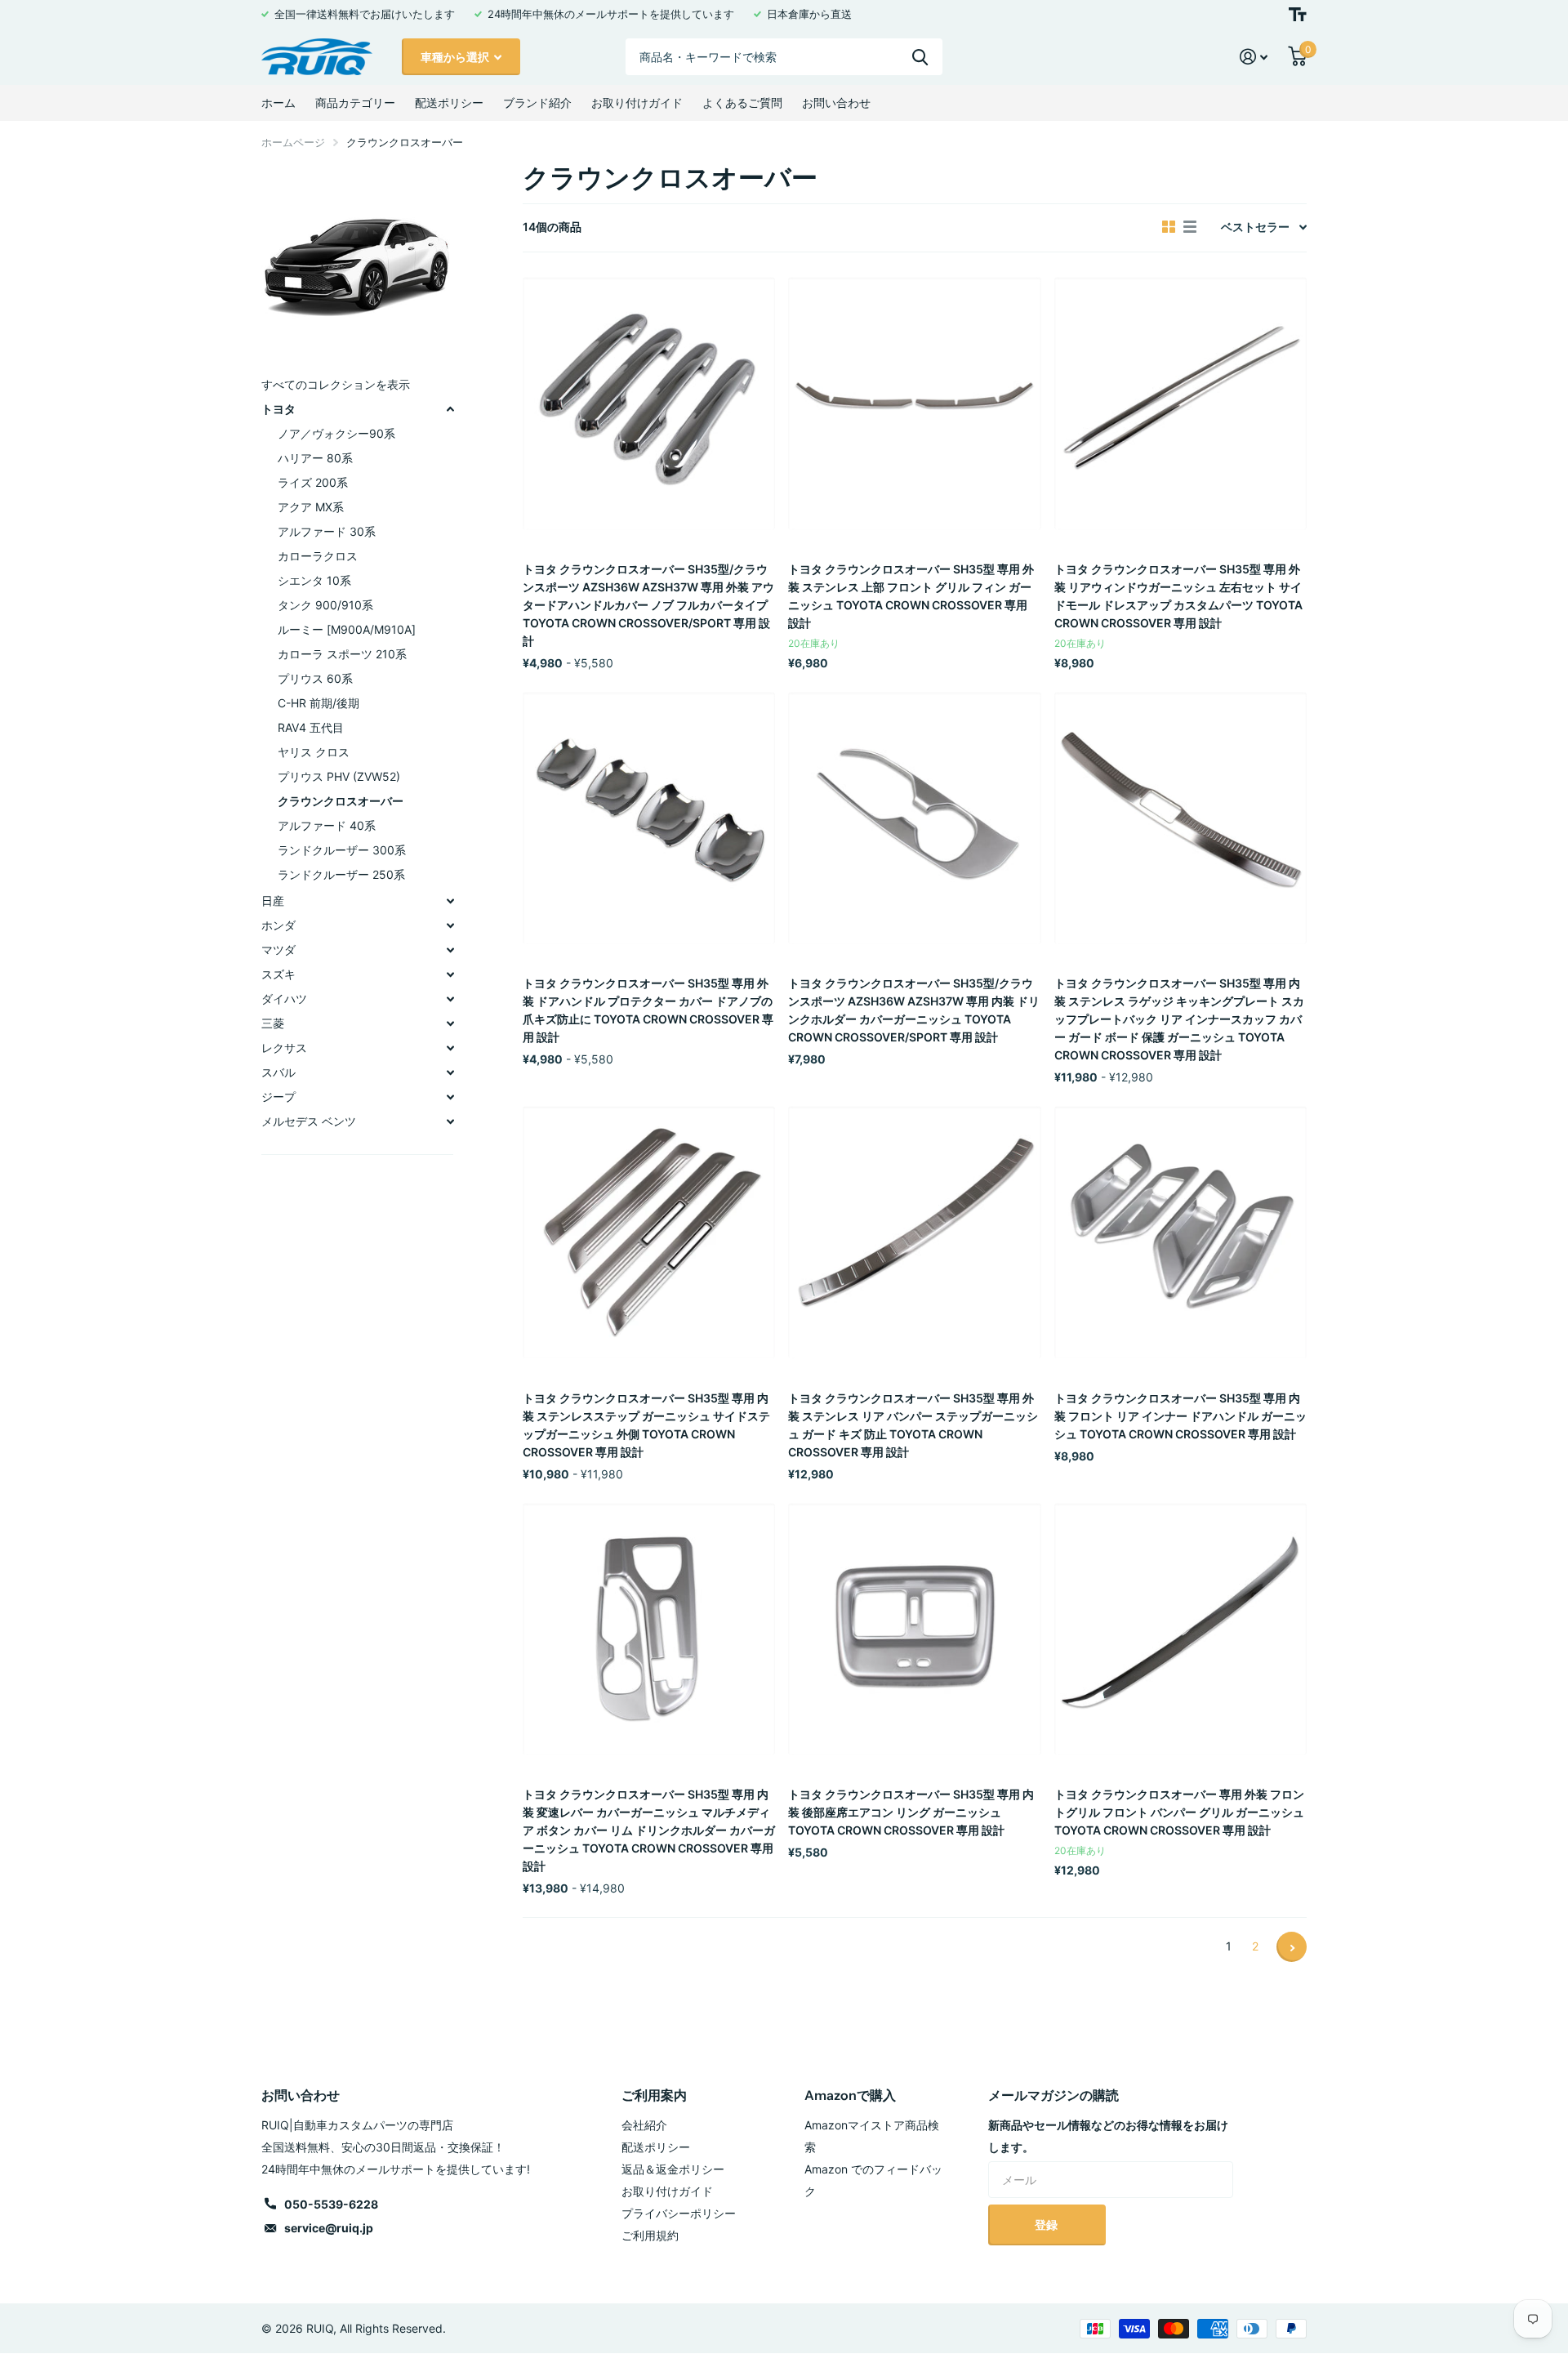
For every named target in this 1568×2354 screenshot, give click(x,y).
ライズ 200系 (313, 482)
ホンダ (278, 925)
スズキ (278, 974)
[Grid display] (1169, 227)
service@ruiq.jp (329, 2228)
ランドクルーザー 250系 (341, 874)
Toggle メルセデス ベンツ (450, 1121)
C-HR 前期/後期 (318, 703)
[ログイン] (1254, 57)
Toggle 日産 (450, 901)
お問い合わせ (836, 103)
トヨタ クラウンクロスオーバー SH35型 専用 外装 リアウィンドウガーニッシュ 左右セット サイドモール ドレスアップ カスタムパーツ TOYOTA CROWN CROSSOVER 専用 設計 (1178, 596)
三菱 (273, 1023)
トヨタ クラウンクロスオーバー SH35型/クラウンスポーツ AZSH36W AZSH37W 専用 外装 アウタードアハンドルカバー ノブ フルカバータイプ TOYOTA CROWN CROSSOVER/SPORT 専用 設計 (648, 605)
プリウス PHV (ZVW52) (339, 776)
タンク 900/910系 (325, 605)
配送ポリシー (449, 103)
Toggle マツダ (450, 950)
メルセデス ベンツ (309, 1121)
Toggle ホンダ (450, 925)
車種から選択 (456, 57)
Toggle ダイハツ (450, 999)
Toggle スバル (450, 1072)
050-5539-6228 (331, 2204)
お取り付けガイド (637, 103)
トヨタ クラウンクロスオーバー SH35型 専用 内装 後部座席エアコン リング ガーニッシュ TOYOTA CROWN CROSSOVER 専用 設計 (911, 1812)
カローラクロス (318, 556)
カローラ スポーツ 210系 (342, 654)
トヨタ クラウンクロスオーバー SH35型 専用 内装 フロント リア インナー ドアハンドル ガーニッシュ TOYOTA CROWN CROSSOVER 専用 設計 (1180, 1416)
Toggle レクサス (450, 1048)
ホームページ (293, 142)
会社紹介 (644, 2125)
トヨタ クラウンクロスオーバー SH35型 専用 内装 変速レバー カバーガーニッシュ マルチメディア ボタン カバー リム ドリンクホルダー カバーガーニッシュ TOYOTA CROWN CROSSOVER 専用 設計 (649, 1830)
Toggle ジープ (450, 1097)
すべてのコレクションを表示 (336, 384)
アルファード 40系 (327, 825)
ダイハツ (284, 999)
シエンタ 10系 (314, 580)
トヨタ (278, 409)
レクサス (284, 1048)
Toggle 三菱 (450, 1023)
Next (1292, 1947)
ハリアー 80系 (315, 458)
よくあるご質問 (742, 103)
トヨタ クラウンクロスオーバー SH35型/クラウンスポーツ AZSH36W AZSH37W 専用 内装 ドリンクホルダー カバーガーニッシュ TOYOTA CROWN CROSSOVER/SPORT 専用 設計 (914, 1010)
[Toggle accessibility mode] (1298, 14)
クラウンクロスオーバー (341, 801)
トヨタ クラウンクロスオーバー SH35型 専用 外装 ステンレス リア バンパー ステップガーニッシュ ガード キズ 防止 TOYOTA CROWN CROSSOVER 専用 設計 (913, 1425)
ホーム (278, 103)
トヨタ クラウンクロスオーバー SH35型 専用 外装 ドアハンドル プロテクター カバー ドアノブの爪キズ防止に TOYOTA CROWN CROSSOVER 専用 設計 (648, 1010)
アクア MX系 (311, 507)
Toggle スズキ (450, 974)
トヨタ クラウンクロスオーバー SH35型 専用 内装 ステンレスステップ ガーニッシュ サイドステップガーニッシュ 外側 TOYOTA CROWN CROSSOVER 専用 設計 (646, 1425)
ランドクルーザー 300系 (342, 850)
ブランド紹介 (537, 103)
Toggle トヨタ (450, 409)
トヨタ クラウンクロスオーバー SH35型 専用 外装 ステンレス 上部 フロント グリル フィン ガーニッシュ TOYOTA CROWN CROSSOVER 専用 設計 (911, 596)
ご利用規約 (650, 2235)
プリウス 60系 (315, 678)
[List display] (1190, 227)
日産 (273, 901)
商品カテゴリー (355, 103)
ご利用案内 (654, 2095)
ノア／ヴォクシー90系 (336, 433)
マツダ (278, 950)
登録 (1047, 2225)
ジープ (278, 1097)
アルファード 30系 (327, 531)
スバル (278, 1072)
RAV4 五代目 (311, 727)
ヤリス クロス (314, 752)
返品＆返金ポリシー (673, 2169)
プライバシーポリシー (679, 2213)
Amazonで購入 (850, 2095)
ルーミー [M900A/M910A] (347, 629)
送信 (920, 57)
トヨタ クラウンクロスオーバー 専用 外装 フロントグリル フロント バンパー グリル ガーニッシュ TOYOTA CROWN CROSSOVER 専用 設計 (1179, 1812)
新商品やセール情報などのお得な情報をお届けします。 (1108, 2136)
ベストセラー (1255, 227)
